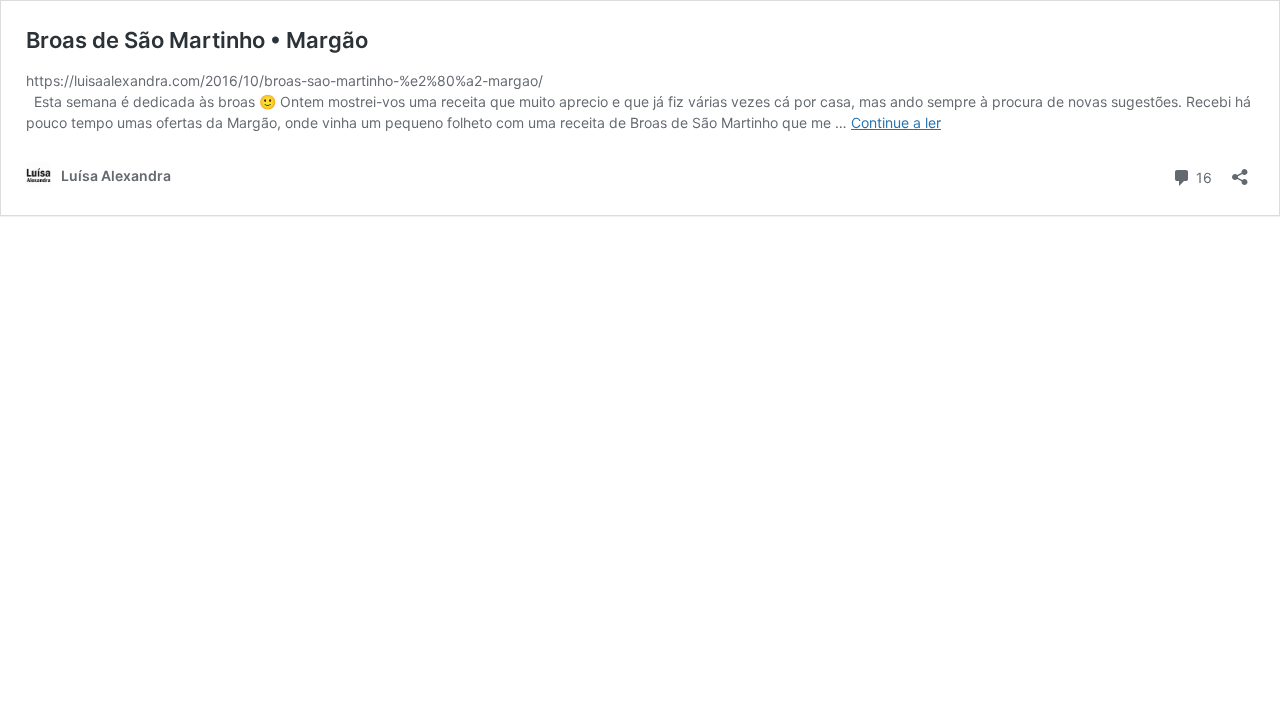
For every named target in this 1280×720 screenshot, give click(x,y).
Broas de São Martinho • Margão (197, 40)
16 (1202, 176)
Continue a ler (896, 122)
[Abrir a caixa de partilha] (1240, 170)
